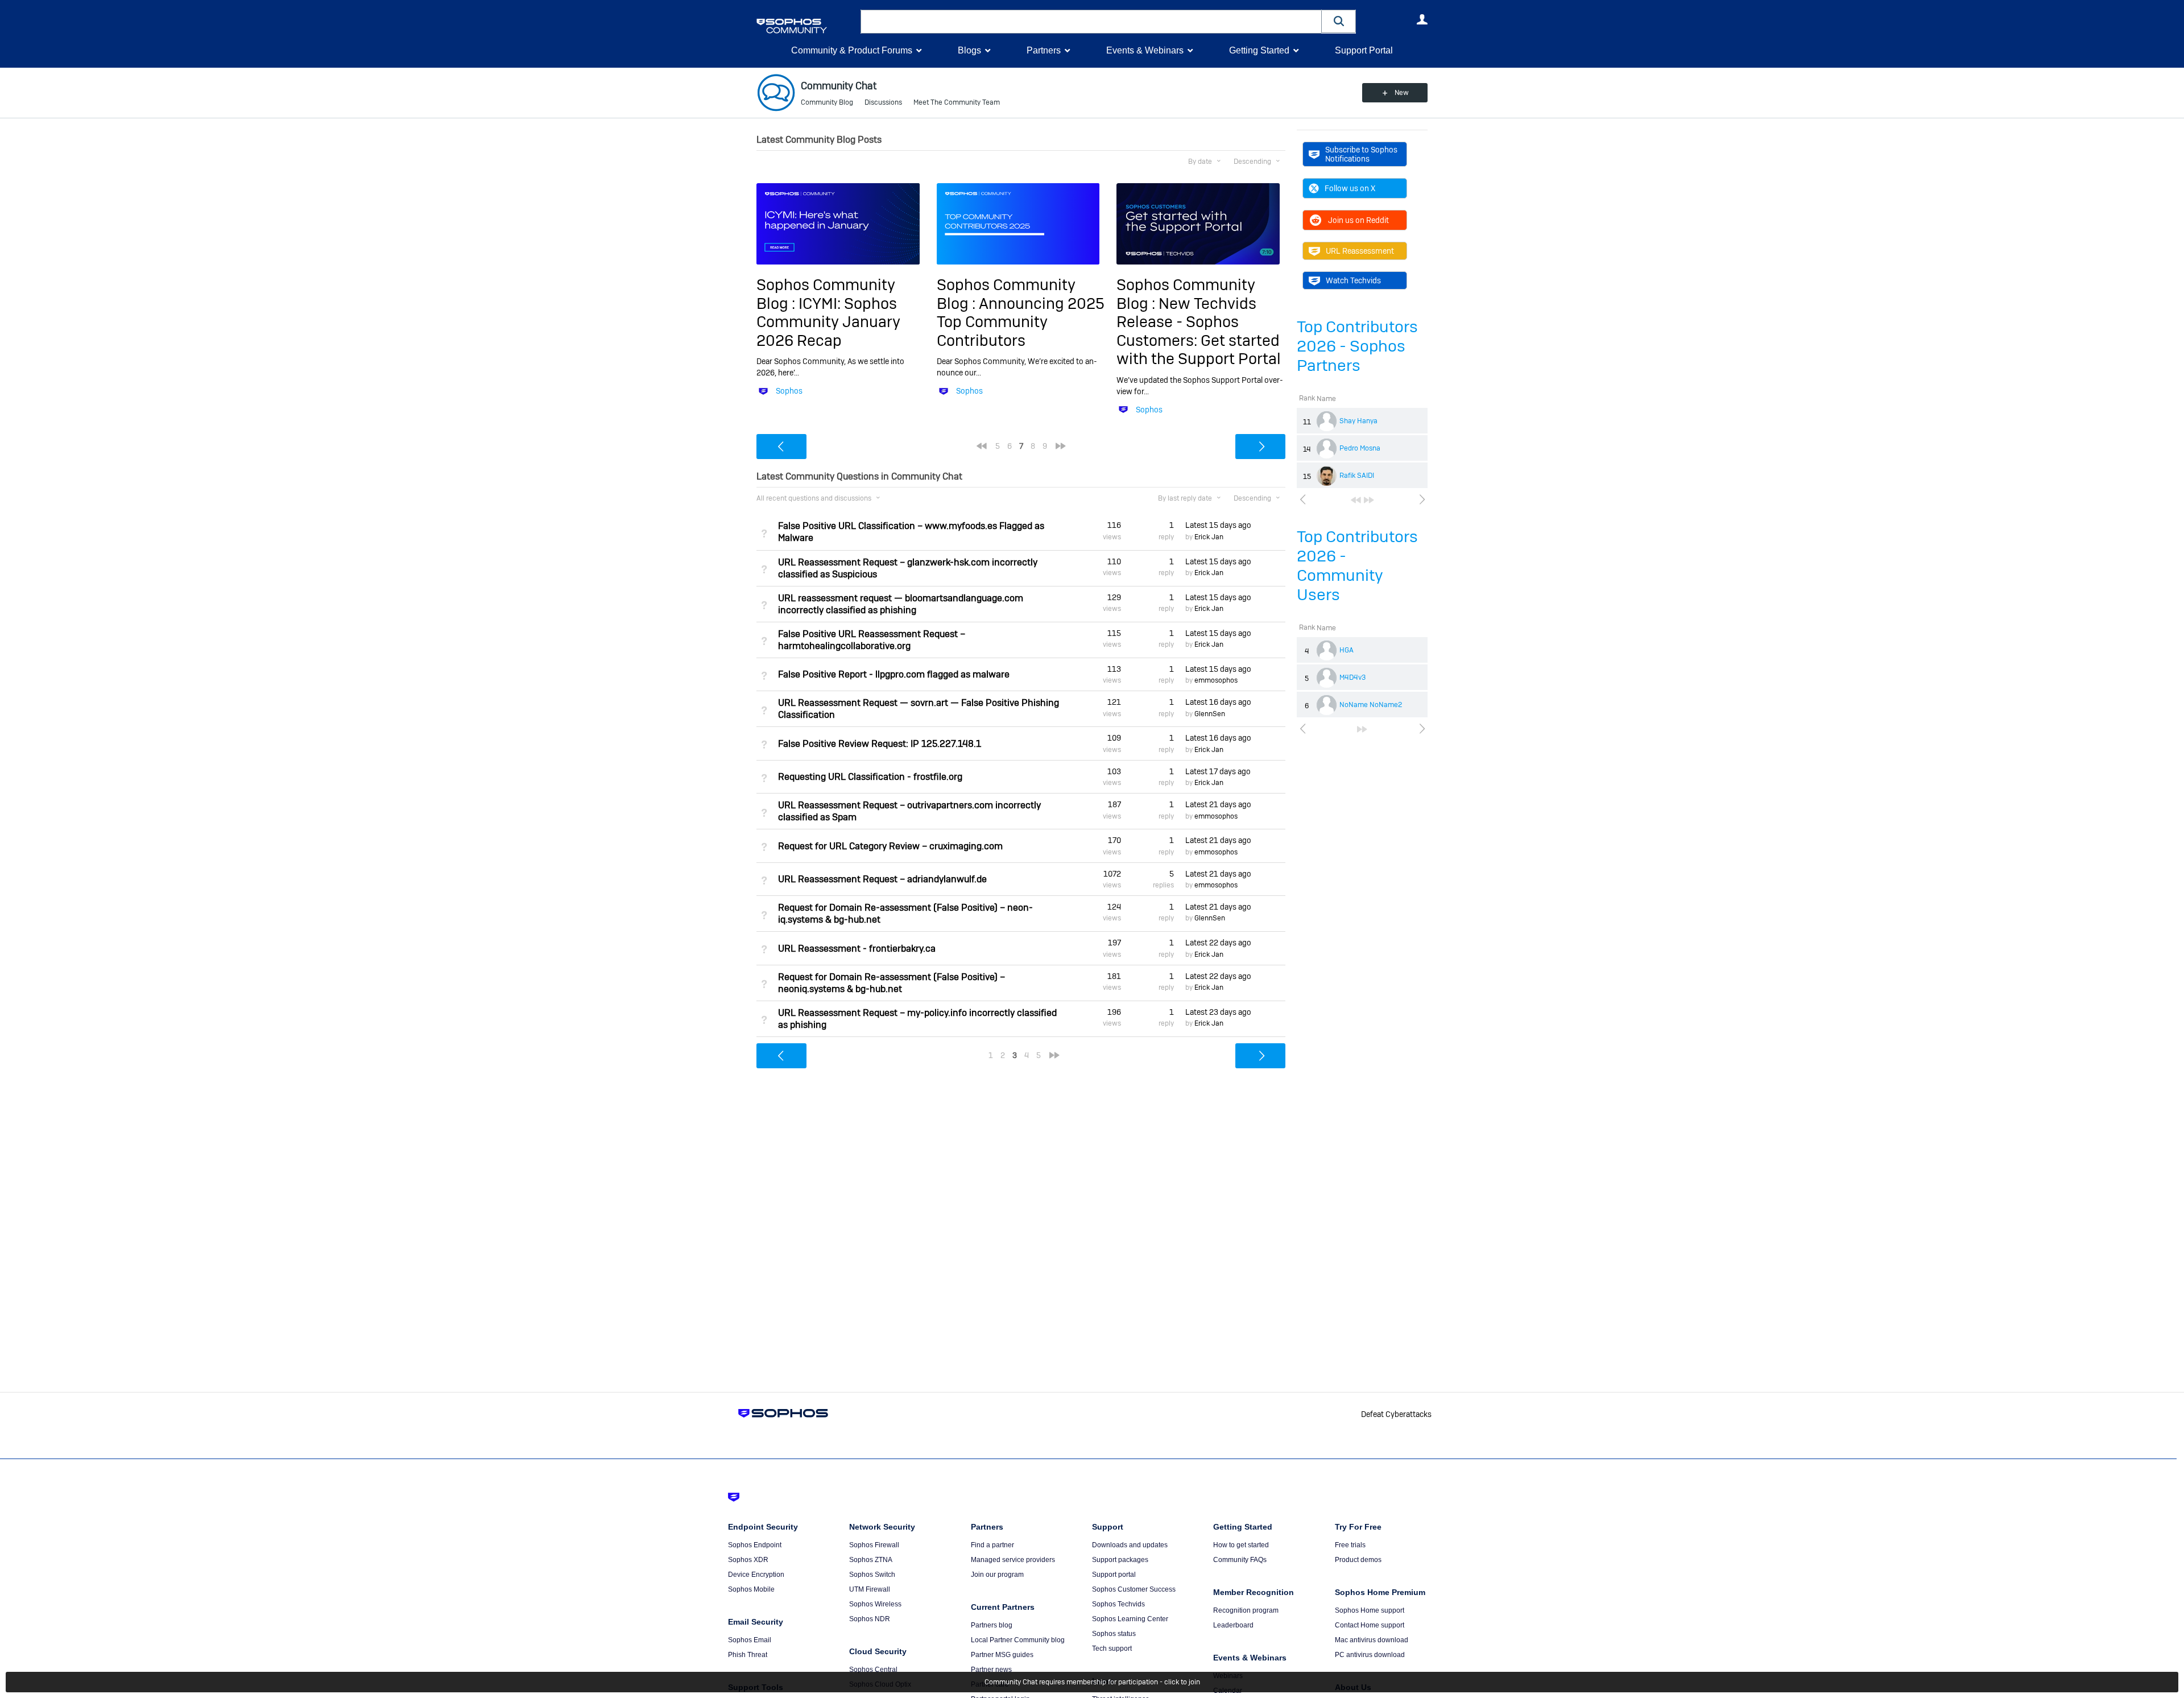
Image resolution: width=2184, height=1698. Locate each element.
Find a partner (992, 1545)
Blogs (969, 50)
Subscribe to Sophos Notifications (1361, 154)
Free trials (1350, 1545)
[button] (1339, 21)
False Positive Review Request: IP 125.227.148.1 (880, 744)
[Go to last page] (1369, 500)
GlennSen (1210, 714)
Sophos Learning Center (1130, 1619)
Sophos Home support (1370, 1610)
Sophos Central (873, 1670)
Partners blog (992, 1625)
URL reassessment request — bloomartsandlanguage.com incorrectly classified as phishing (901, 604)
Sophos (789, 391)
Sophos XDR (748, 1560)
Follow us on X (1350, 188)
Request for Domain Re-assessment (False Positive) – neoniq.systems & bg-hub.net (892, 983)
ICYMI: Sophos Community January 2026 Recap (828, 322)
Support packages (1120, 1560)
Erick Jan (1209, 537)
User (1422, 19)
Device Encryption (756, 1575)
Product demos (1358, 1560)
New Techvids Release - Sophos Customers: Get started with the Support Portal (1199, 331)
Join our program (997, 1575)
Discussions (883, 102)
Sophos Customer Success (1134, 1589)
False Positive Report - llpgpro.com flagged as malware (894, 674)
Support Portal (1364, 50)
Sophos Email (750, 1640)
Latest (1218, 525)
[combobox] (1091, 22)
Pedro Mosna (1360, 448)
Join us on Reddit (1358, 220)
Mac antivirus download (1372, 1640)
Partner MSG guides (1002, 1655)
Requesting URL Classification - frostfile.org (870, 777)
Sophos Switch (872, 1575)
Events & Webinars (1145, 50)
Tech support (1112, 1649)
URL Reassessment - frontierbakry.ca (857, 949)
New (1402, 93)
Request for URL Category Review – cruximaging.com (890, 846)
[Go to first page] (1356, 500)
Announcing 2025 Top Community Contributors (1021, 322)
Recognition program (1246, 1610)
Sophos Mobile (751, 1589)
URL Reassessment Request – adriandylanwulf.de (882, 879)
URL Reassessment (1360, 251)
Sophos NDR (870, 1619)
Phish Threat (748, 1655)
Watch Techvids (1353, 280)
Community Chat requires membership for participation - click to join (1092, 1682)
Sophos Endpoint (755, 1545)
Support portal (1114, 1575)
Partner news (991, 1670)
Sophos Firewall (874, 1545)
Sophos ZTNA (871, 1560)
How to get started (1241, 1545)
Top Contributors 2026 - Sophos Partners (1357, 346)
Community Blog (827, 102)
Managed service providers (1013, 1560)
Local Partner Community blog (1018, 1640)
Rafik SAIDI (1357, 476)
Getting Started (1259, 50)
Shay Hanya (1358, 421)
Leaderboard (1233, 1625)
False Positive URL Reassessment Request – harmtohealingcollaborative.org (872, 640)
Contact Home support (1370, 1625)
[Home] (806, 26)
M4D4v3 (1352, 677)
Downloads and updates (1130, 1545)
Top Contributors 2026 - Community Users (1357, 566)
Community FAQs (1240, 1560)
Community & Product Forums (852, 50)
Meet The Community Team (957, 102)
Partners (1044, 50)
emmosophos (1216, 680)
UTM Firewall (870, 1589)
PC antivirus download (1370, 1655)
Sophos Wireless (875, 1604)
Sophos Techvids (1118, 1604)
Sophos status (1114, 1634)
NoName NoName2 (1371, 705)
